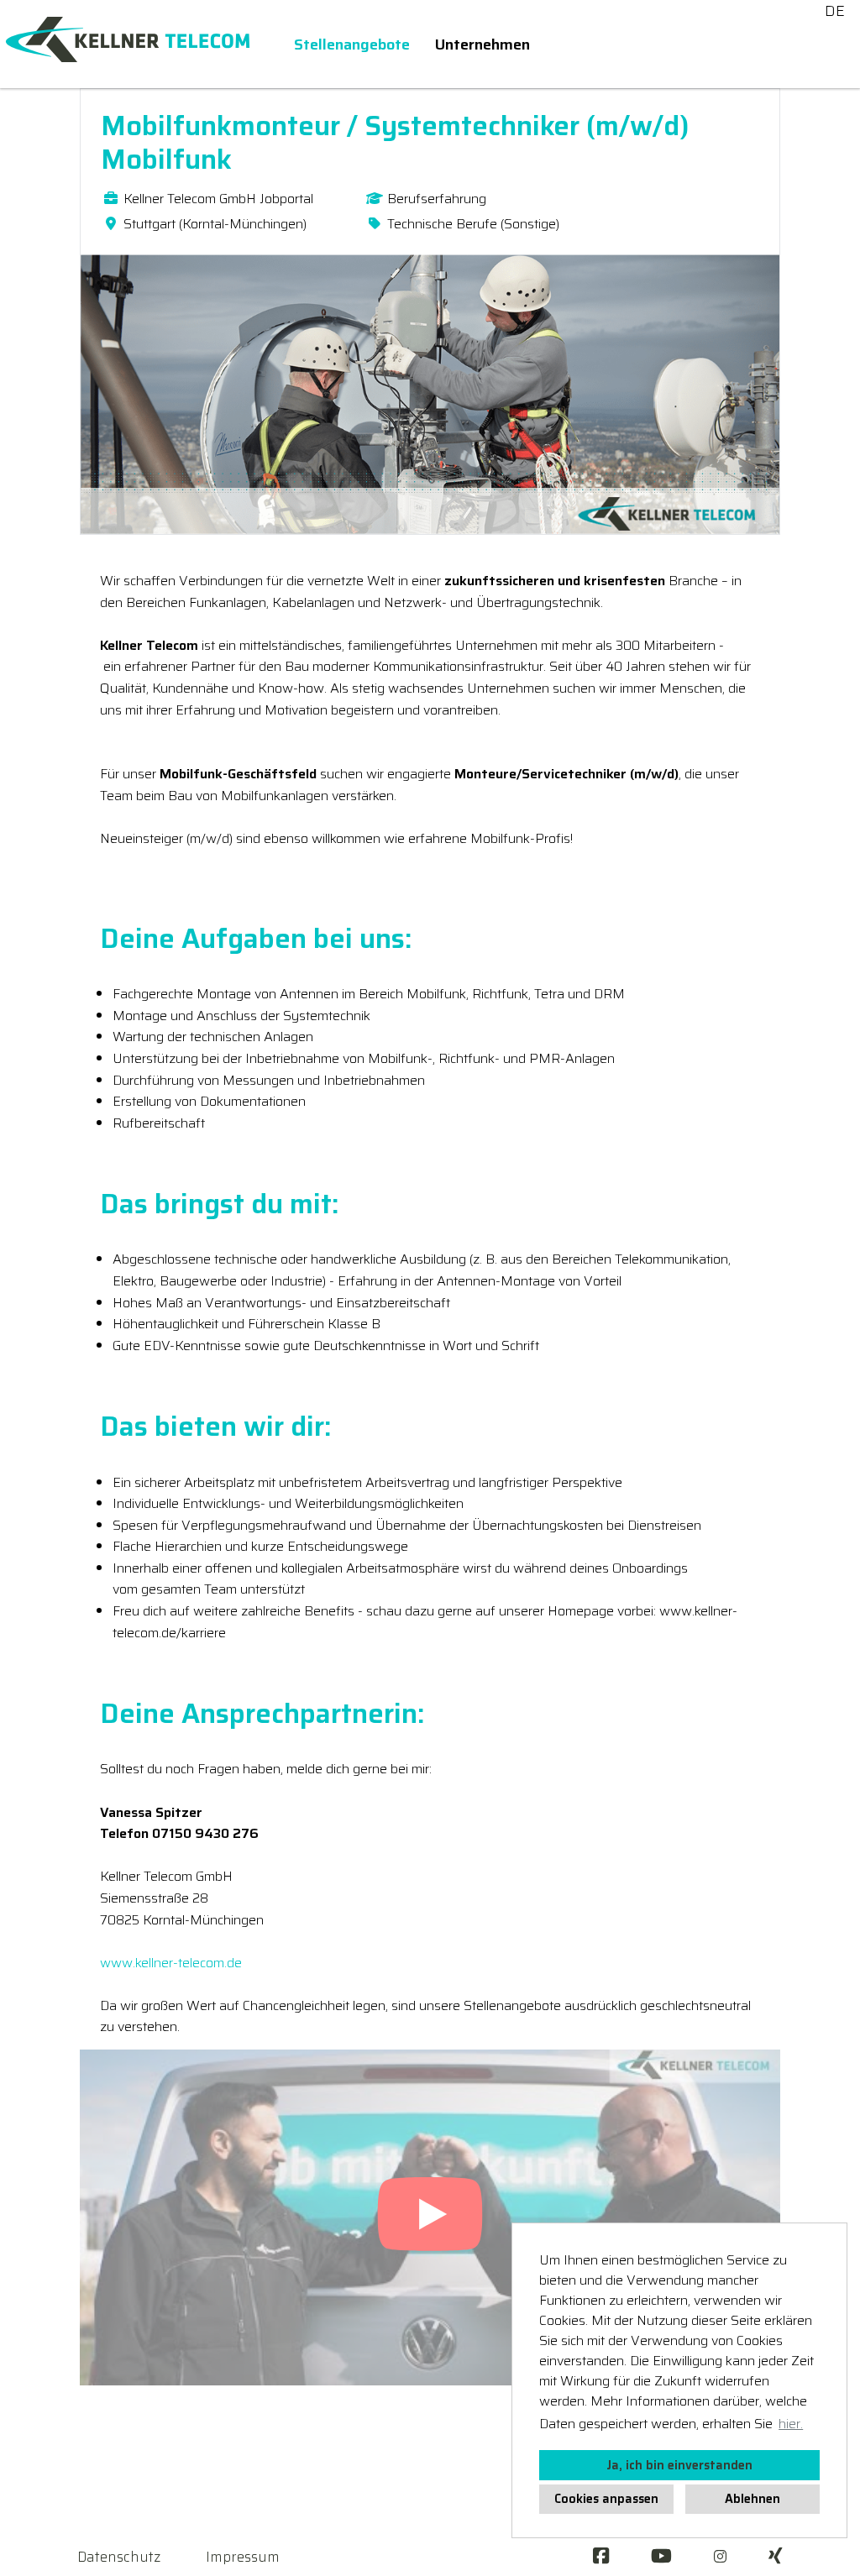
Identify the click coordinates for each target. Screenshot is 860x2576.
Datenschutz (119, 2557)
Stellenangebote (352, 45)
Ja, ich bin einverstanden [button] (679, 2465)
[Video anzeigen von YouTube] (430, 2217)
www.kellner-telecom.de (171, 1963)
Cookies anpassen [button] (606, 2499)
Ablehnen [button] (752, 2499)
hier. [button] (791, 2424)
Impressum (243, 2557)
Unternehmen (482, 45)
